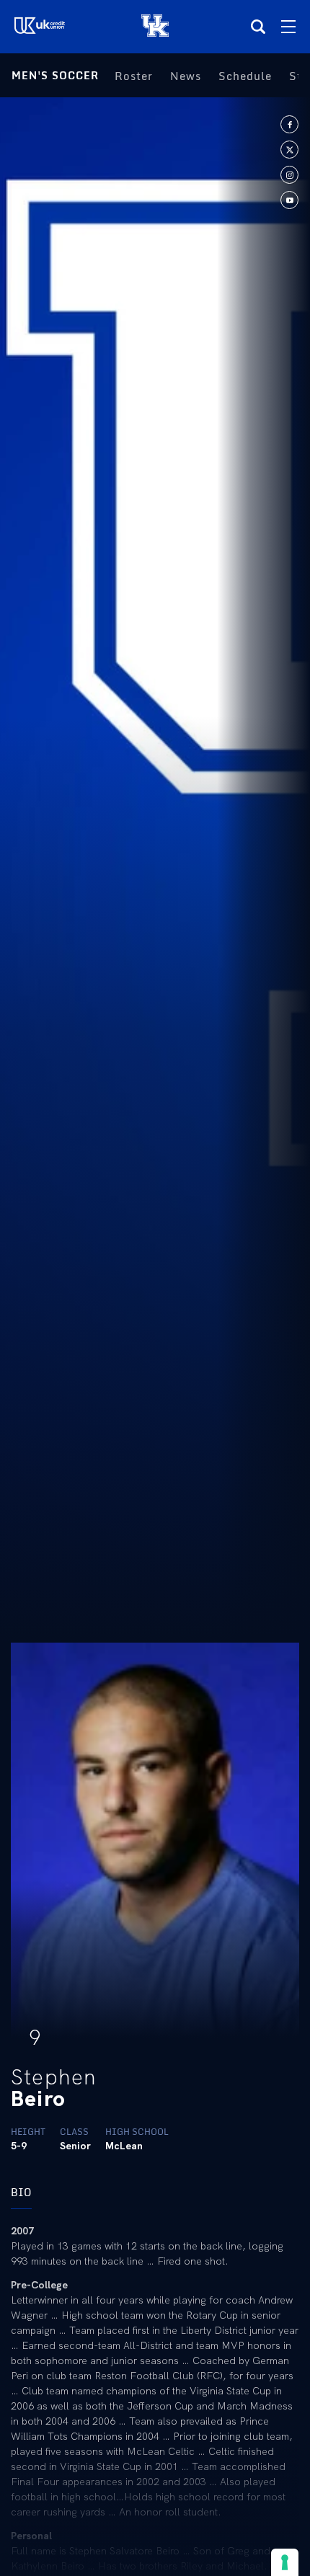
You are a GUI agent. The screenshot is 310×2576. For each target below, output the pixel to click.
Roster (134, 76)
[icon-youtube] (289, 200)
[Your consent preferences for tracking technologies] (285, 2562)
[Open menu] (288, 27)
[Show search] (258, 27)
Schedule (245, 76)
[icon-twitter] (289, 150)
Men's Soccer (55, 75)
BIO (21, 2192)
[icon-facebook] (289, 124)
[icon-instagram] (289, 175)
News (186, 76)
